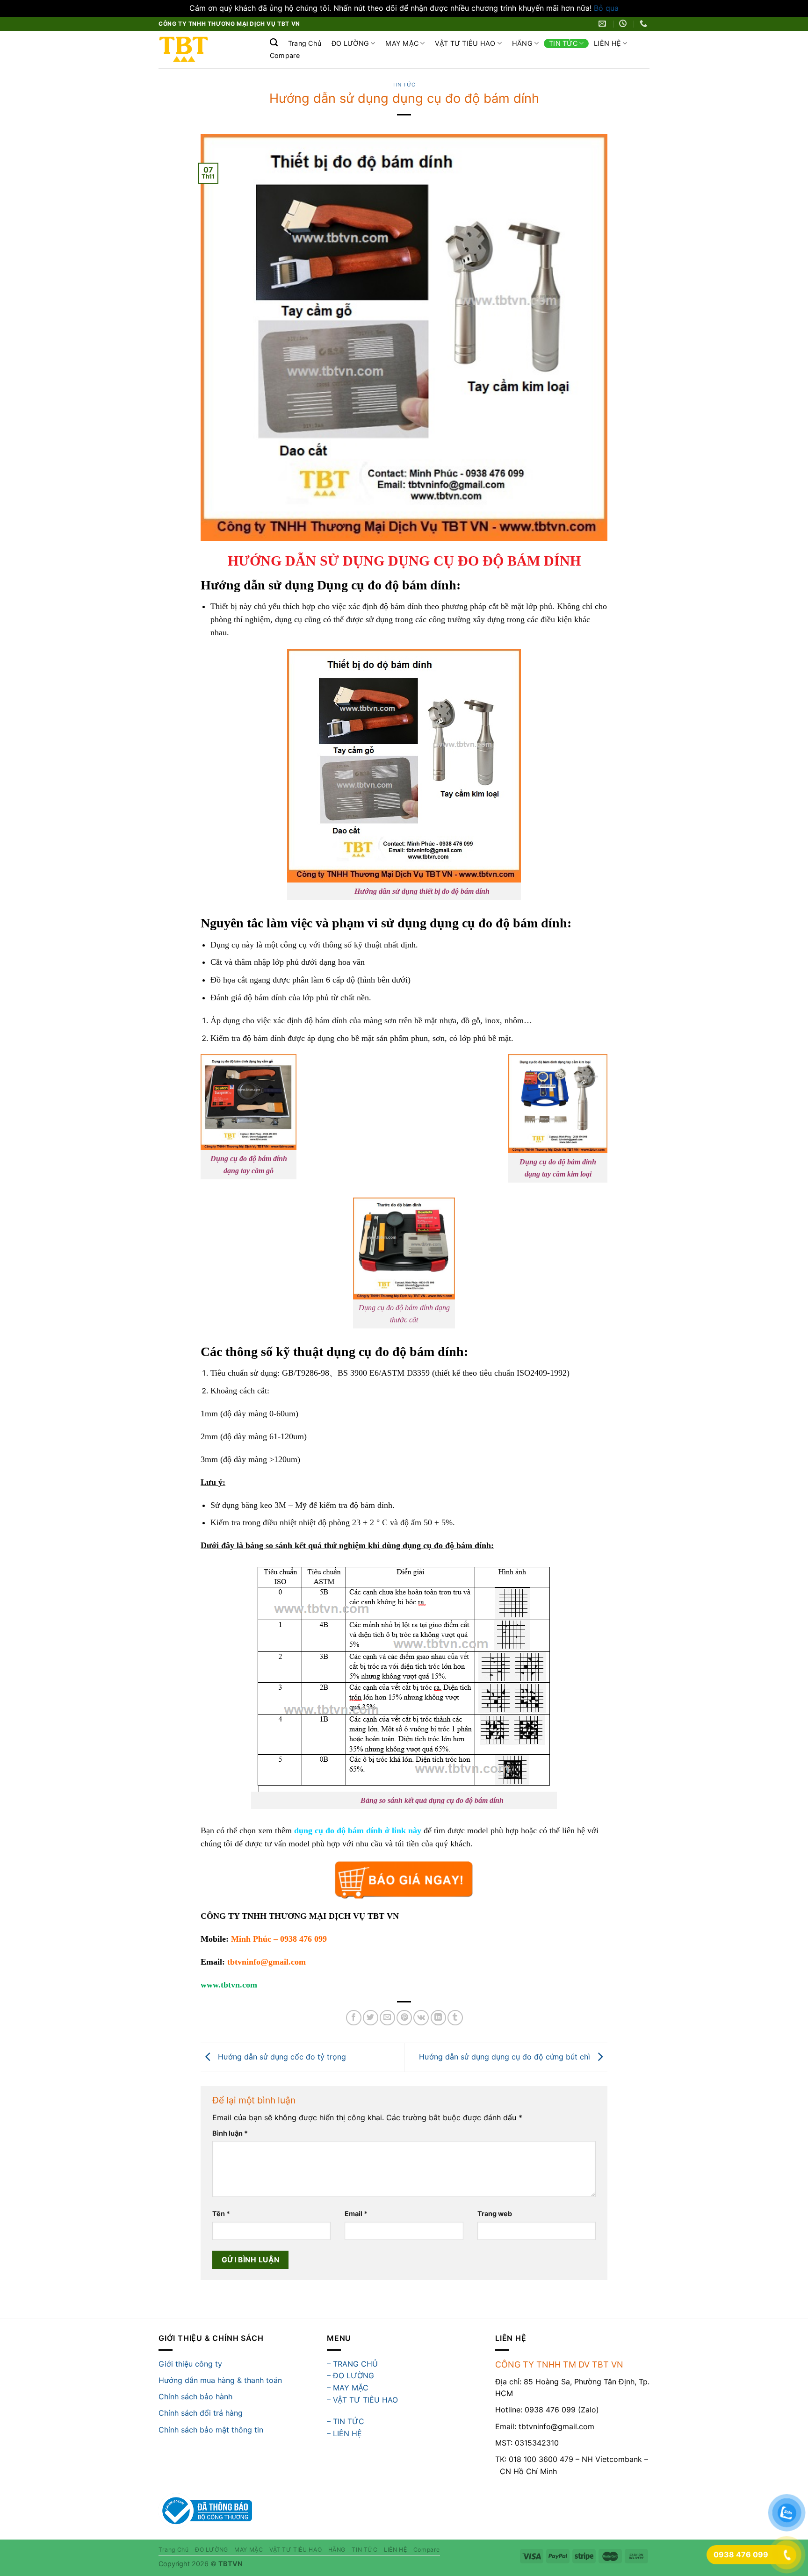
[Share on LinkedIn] (438, 2018)
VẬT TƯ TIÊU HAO (465, 43)
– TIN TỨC (346, 2421)
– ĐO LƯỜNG (350, 2375)
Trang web (495, 2214)
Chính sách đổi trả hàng (201, 2413)
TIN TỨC (563, 43)
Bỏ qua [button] (606, 8)
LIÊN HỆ (607, 43)
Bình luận (230, 2133)
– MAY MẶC (348, 2388)
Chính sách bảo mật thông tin (211, 2430)
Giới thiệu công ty (190, 2364)
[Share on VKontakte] (421, 2018)
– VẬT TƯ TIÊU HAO (362, 2400)
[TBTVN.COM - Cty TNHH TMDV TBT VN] (205, 50)
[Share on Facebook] (354, 2018)
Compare (285, 56)
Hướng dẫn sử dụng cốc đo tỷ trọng (281, 2057)
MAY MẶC (402, 43)
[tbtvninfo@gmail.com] (603, 24)
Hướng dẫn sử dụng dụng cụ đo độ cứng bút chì (506, 2057)
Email (356, 2214)
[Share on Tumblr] (455, 2018)
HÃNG (522, 43)
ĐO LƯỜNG (350, 43)
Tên (221, 2214)
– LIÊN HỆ (344, 2433)
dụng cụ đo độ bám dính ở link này (358, 1830)
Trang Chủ (305, 43)
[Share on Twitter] (371, 2018)
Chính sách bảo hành (195, 2397)
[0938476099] (645, 24)
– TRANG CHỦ (352, 2364)
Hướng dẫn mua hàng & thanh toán (220, 2380)
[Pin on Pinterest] (404, 2018)
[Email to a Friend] (387, 2018)
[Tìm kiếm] (274, 43)
